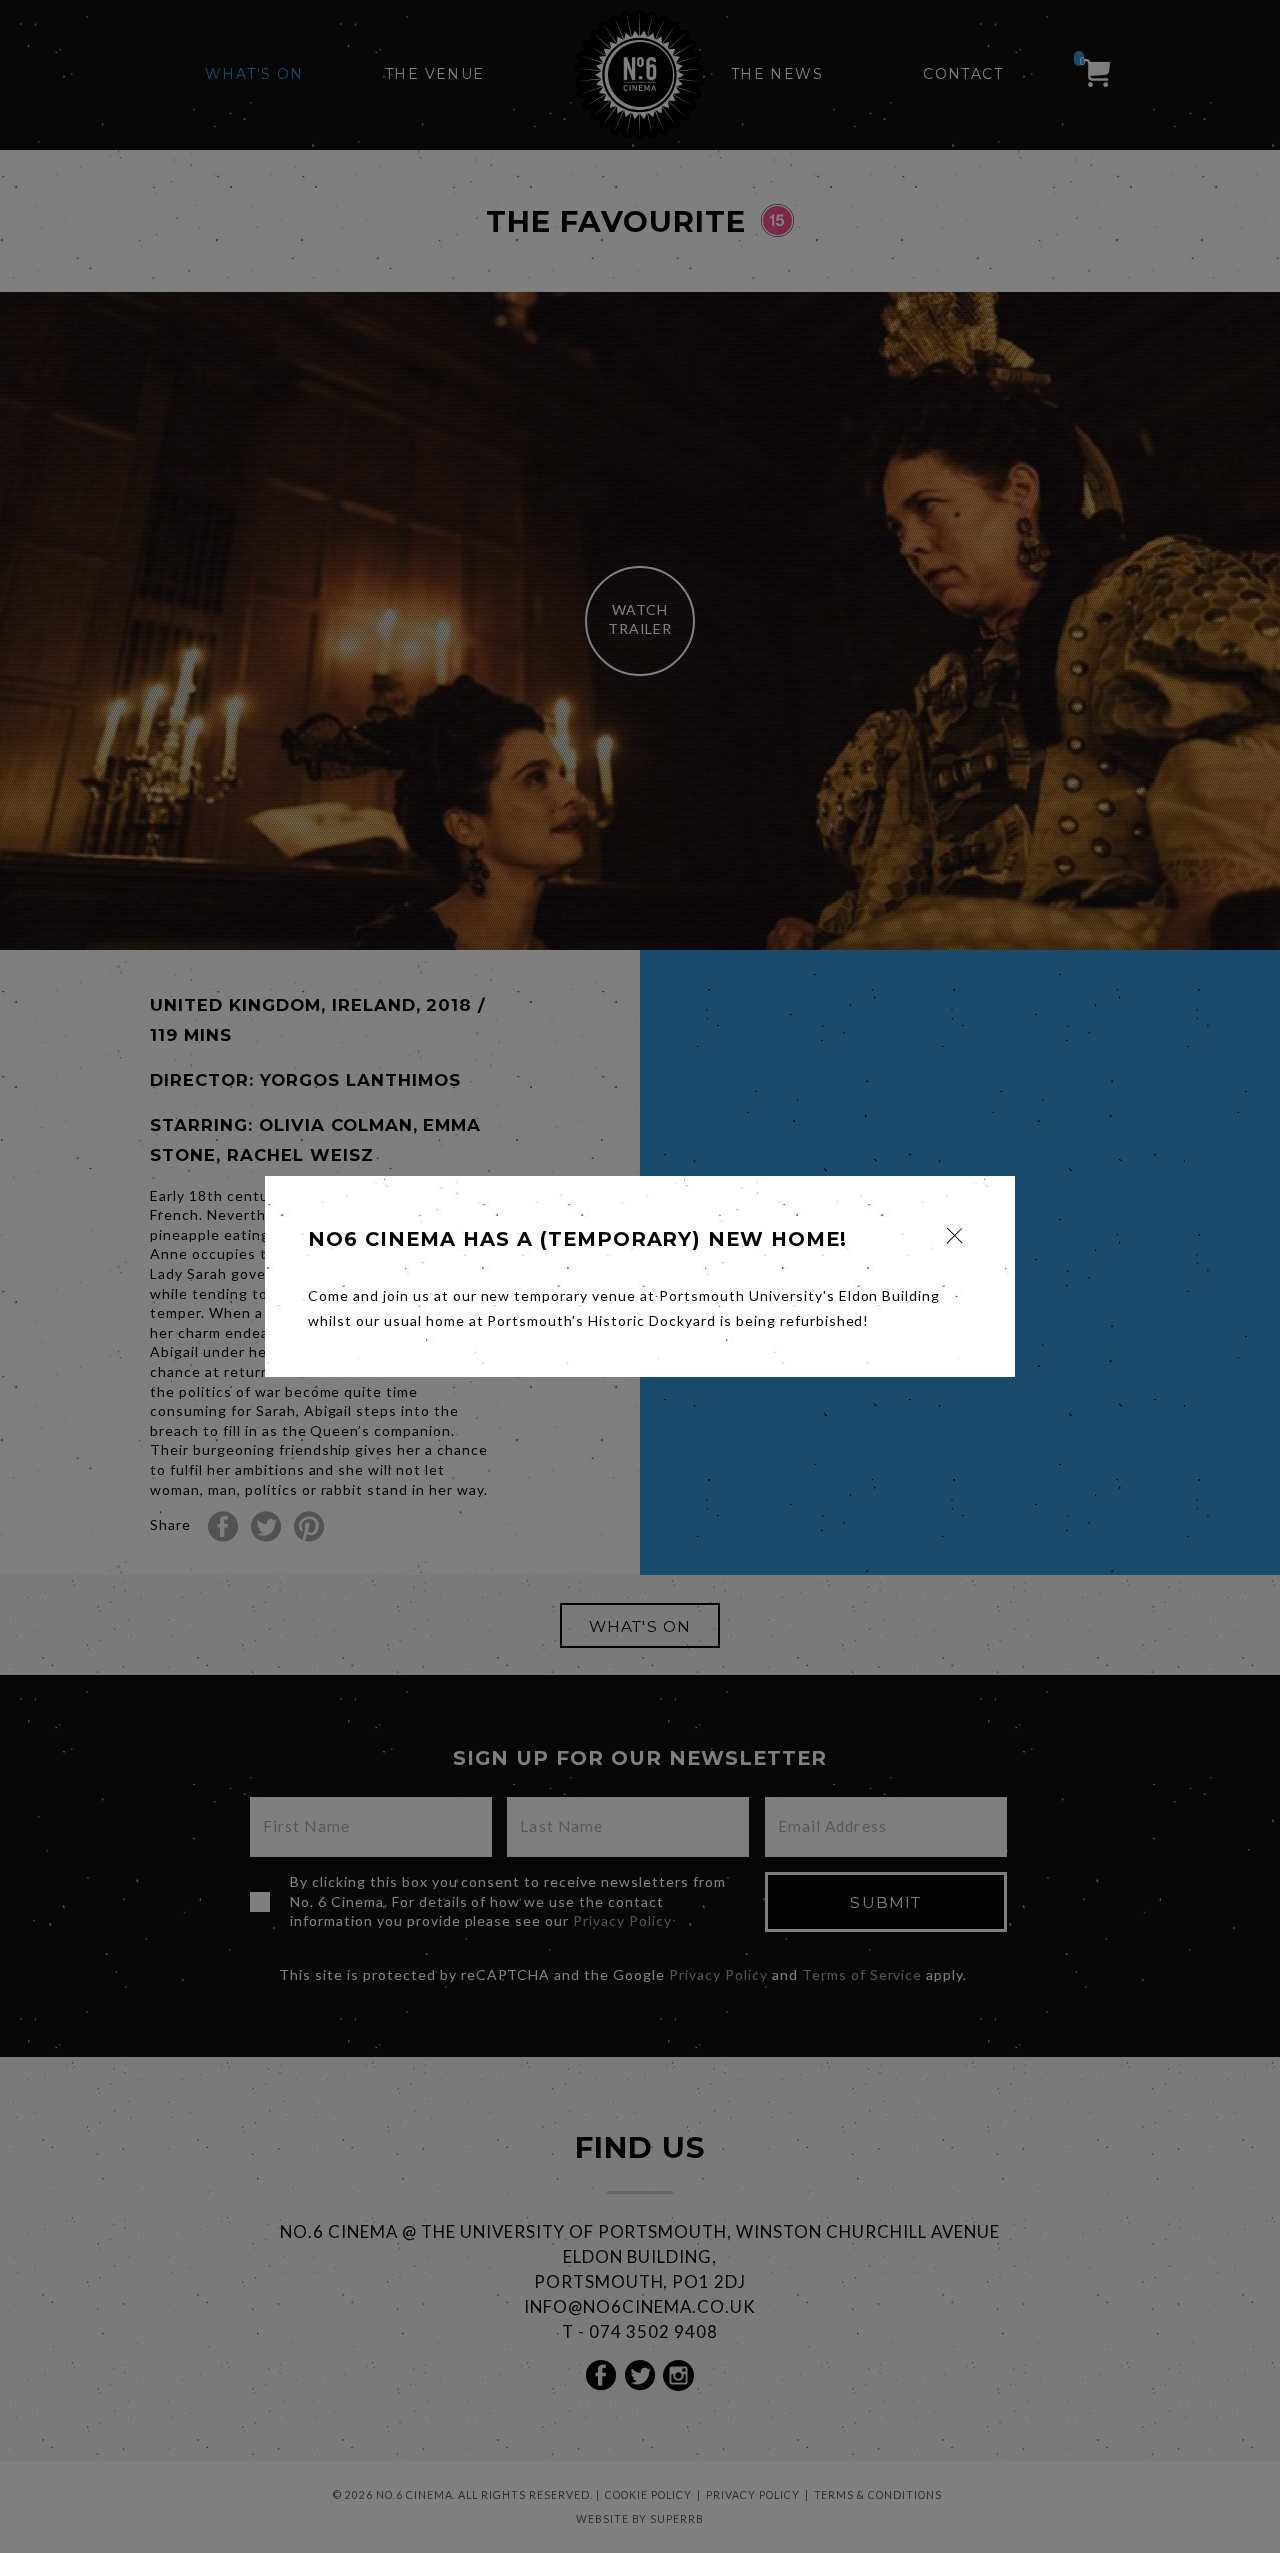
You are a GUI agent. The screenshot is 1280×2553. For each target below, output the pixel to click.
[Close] (954, 1235)
